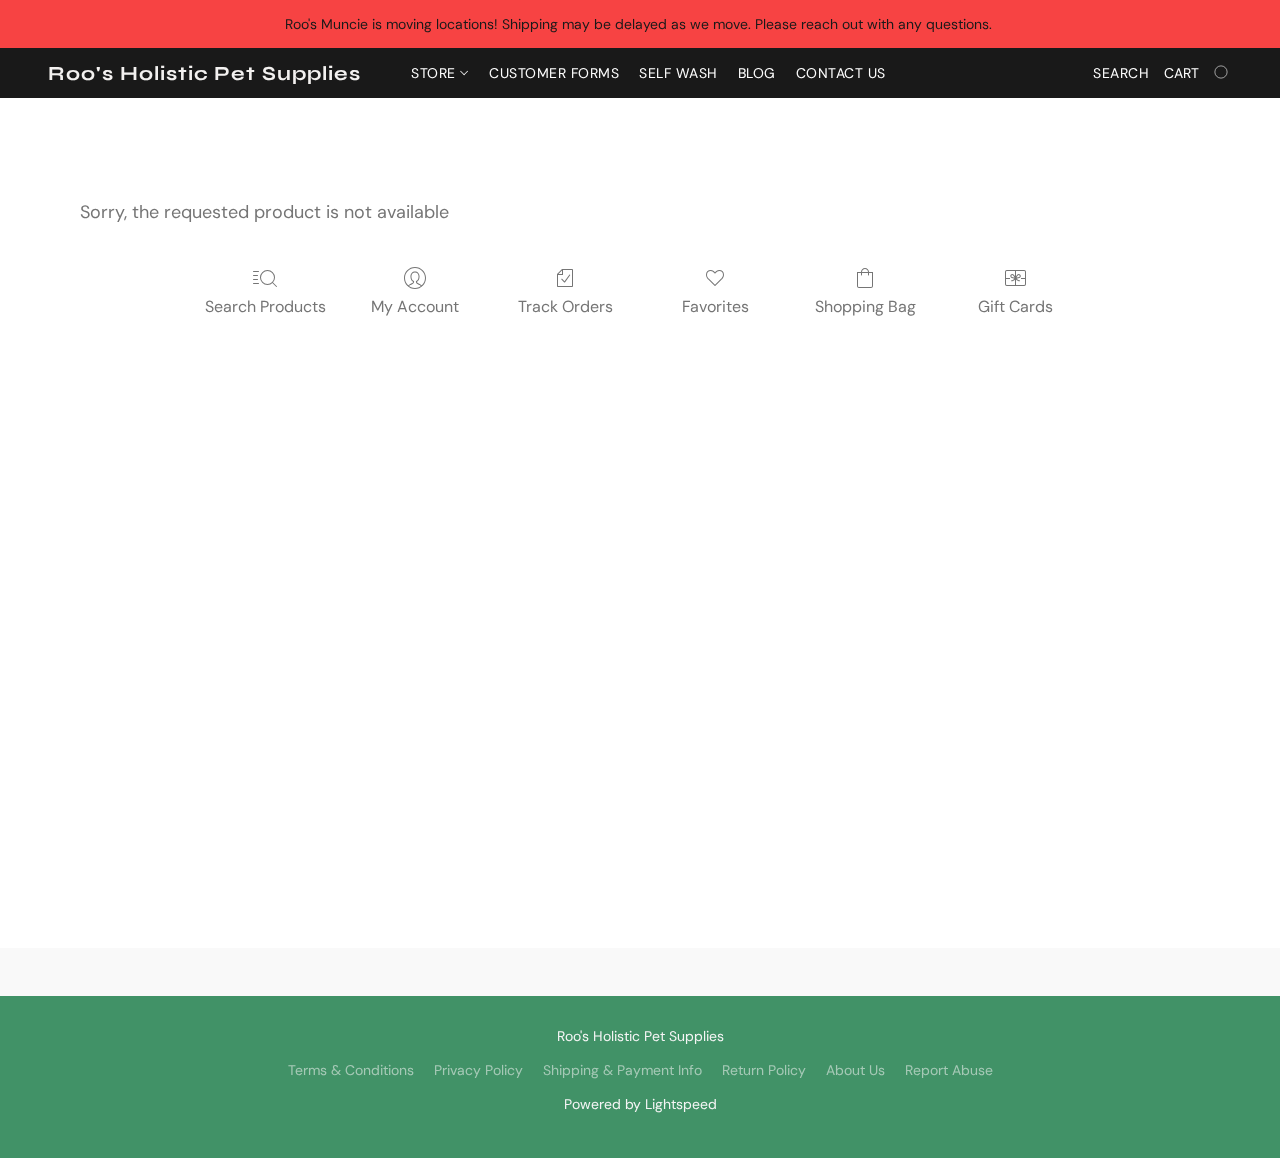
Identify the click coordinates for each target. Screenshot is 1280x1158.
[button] (204, 74)
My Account (415, 306)
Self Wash (678, 73)
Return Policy (764, 1070)
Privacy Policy (478, 1070)
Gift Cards (1015, 306)
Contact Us (841, 73)
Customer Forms (554, 73)
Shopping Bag (865, 306)
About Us (855, 1070)
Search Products (265, 306)
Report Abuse (949, 1070)
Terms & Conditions (351, 1070)
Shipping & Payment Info (622, 1070)
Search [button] (1121, 73)
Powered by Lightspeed (640, 1104)
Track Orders (565, 306)
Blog (757, 73)
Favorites (715, 306)
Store (435, 73)
